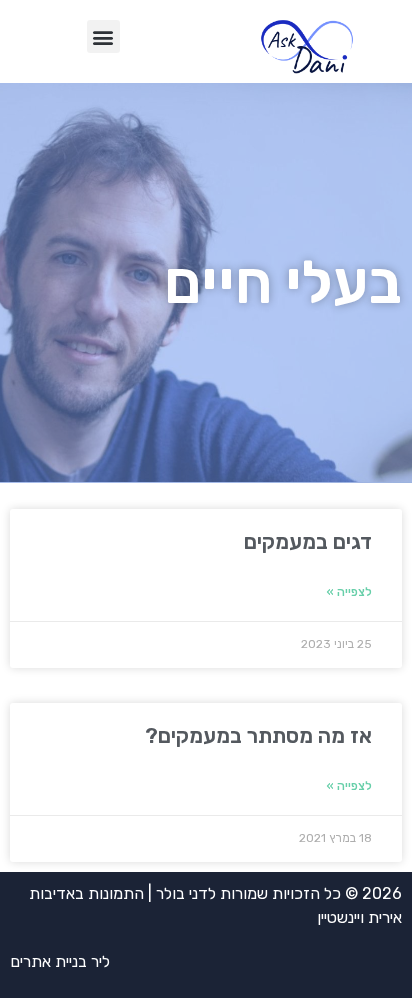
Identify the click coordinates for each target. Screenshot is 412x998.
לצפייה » (349, 592)
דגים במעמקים (308, 541)
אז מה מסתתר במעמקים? (258, 735)
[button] (103, 36)
